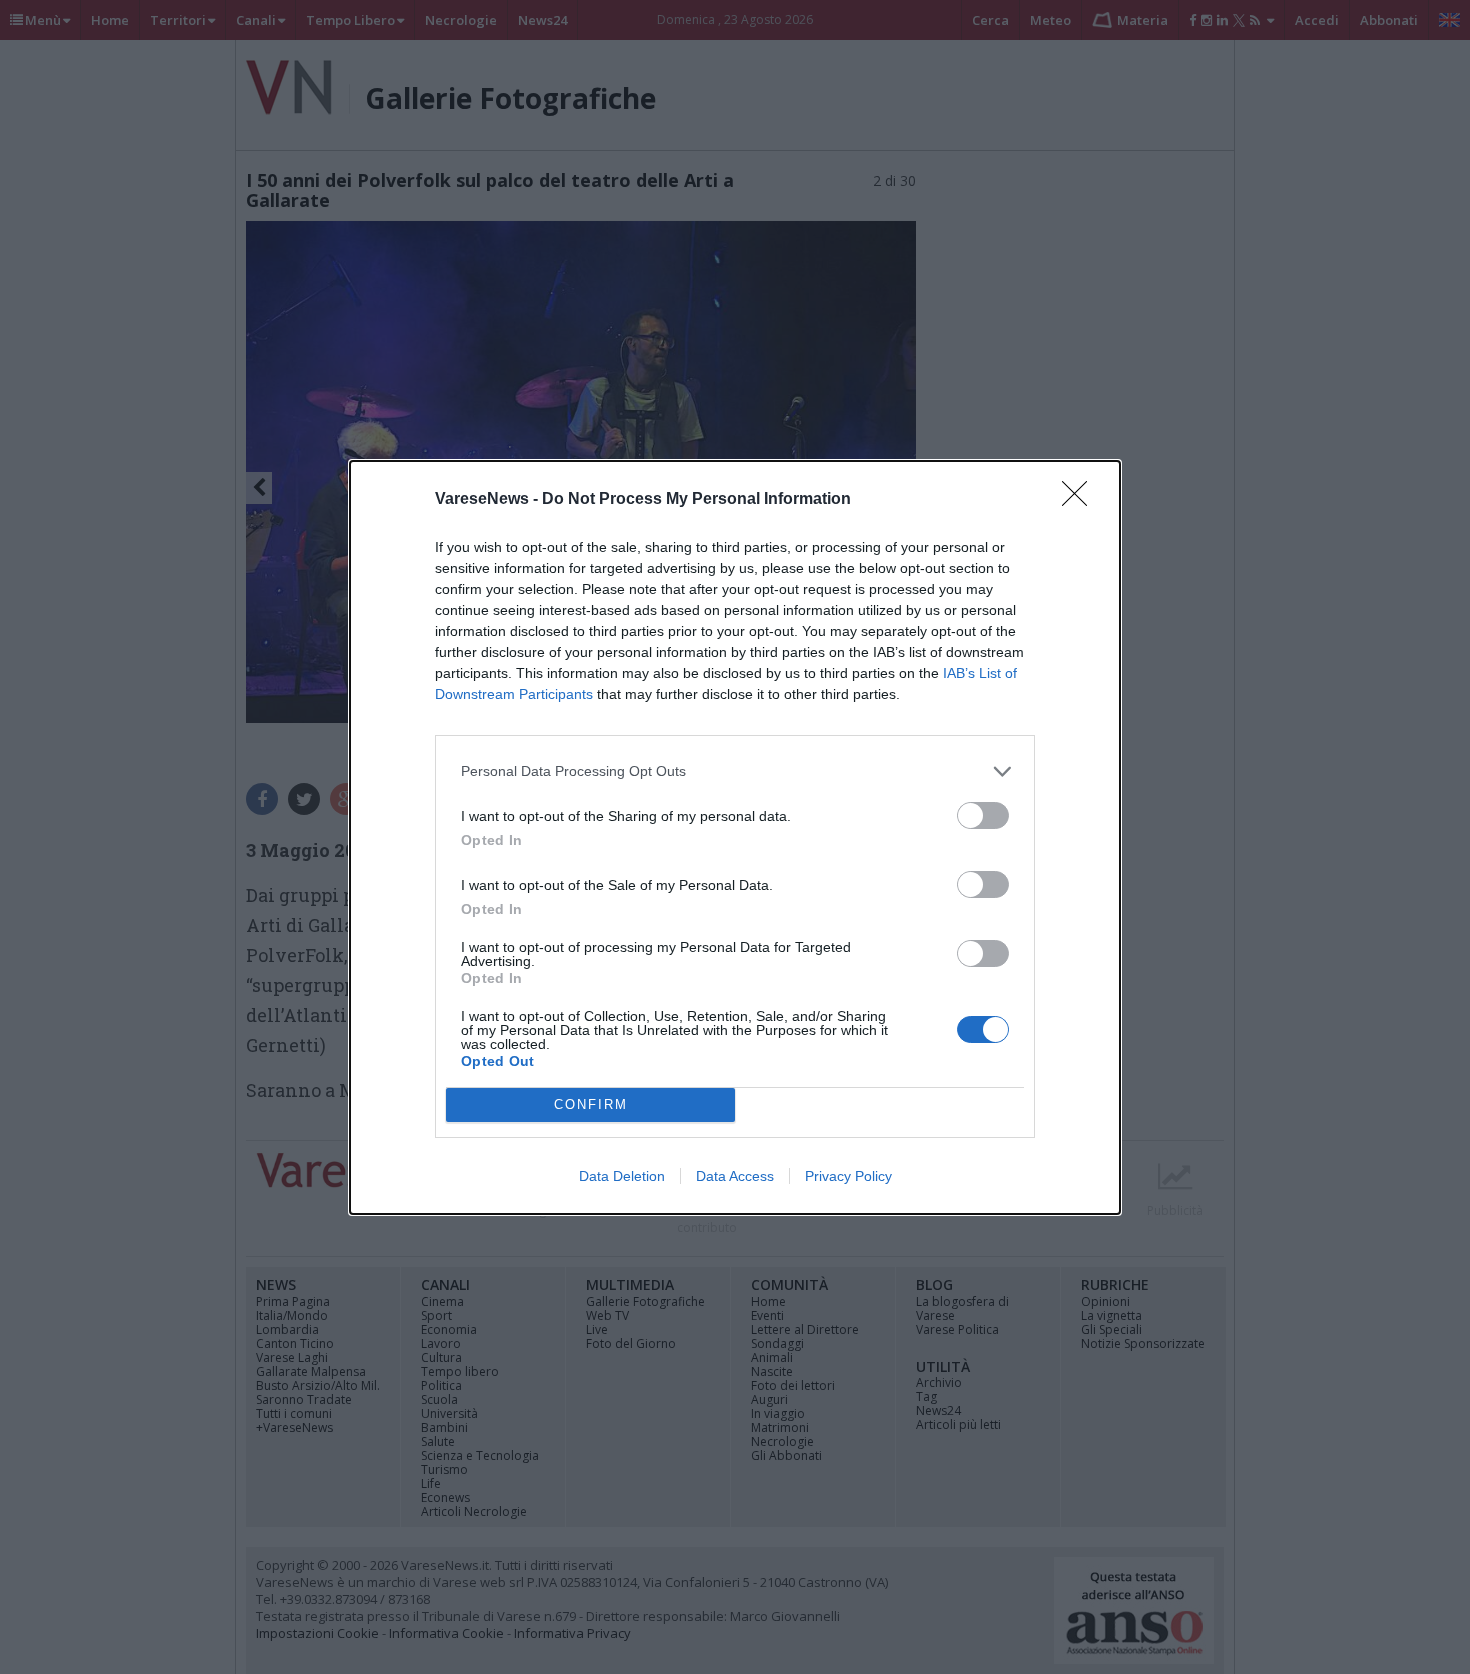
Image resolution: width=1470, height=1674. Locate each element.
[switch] (983, 815)
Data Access (735, 1176)
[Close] (1081, 500)
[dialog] (735, 837)
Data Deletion (622, 1176)
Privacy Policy (848, 1176)
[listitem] (735, 771)
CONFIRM (591, 1104)
